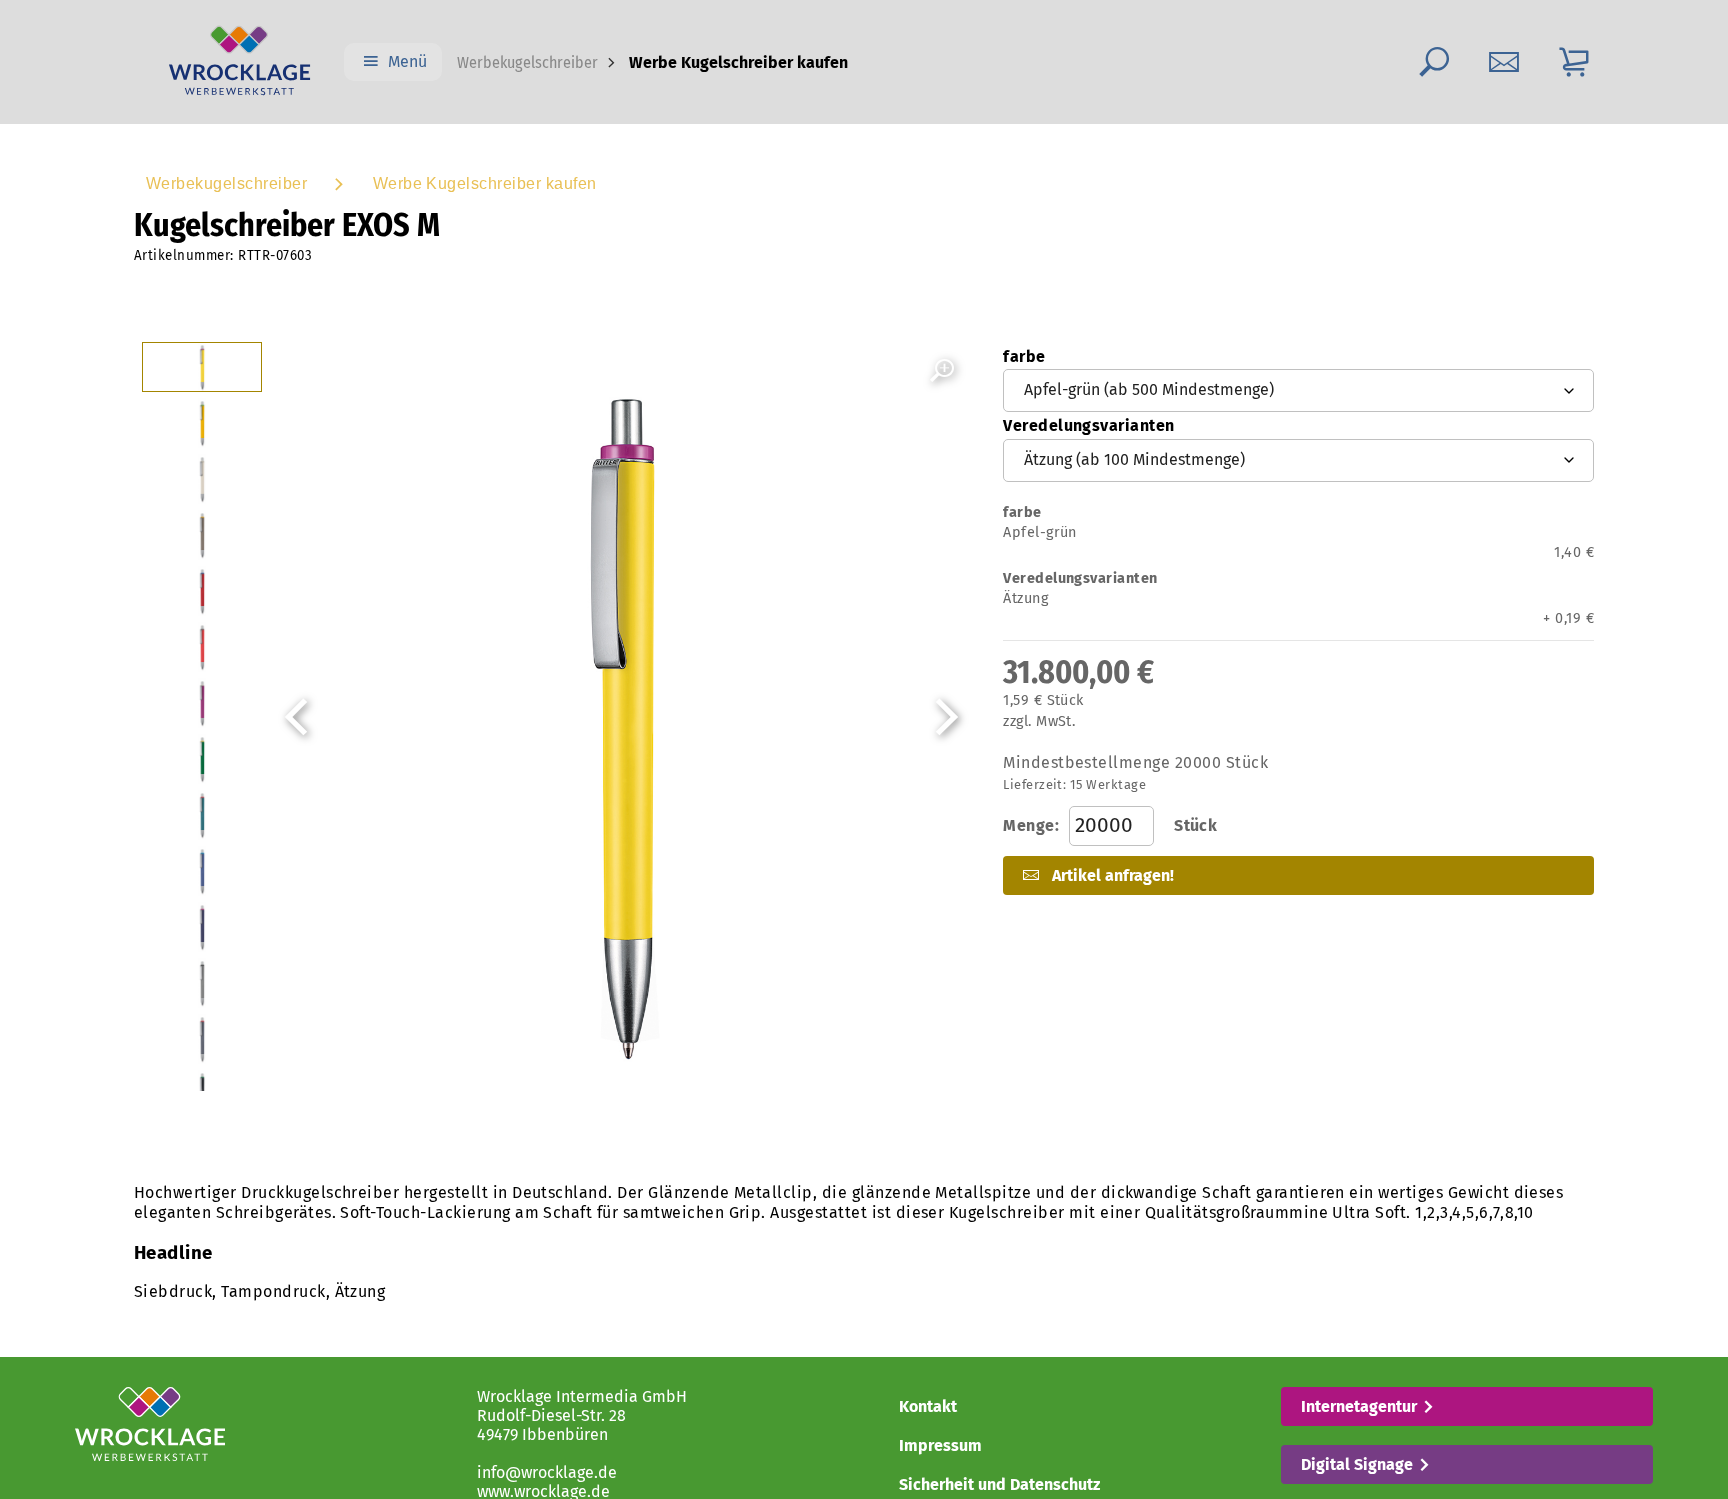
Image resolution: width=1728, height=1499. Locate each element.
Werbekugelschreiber (527, 62)
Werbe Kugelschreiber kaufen (485, 183)
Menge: (1110, 825)
